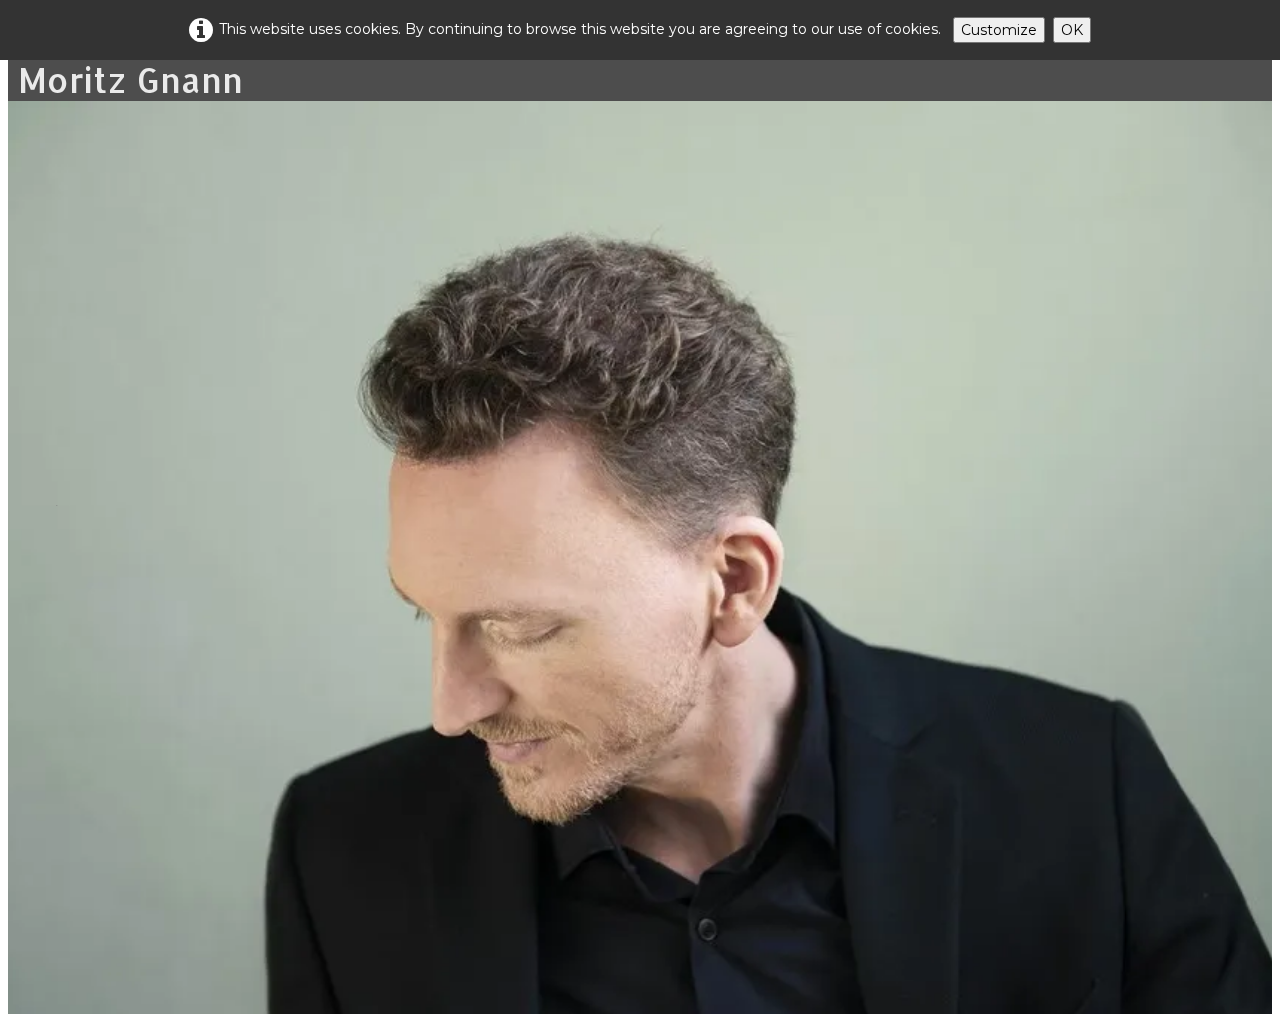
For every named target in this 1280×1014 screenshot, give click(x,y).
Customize (999, 30)
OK (1072, 30)
